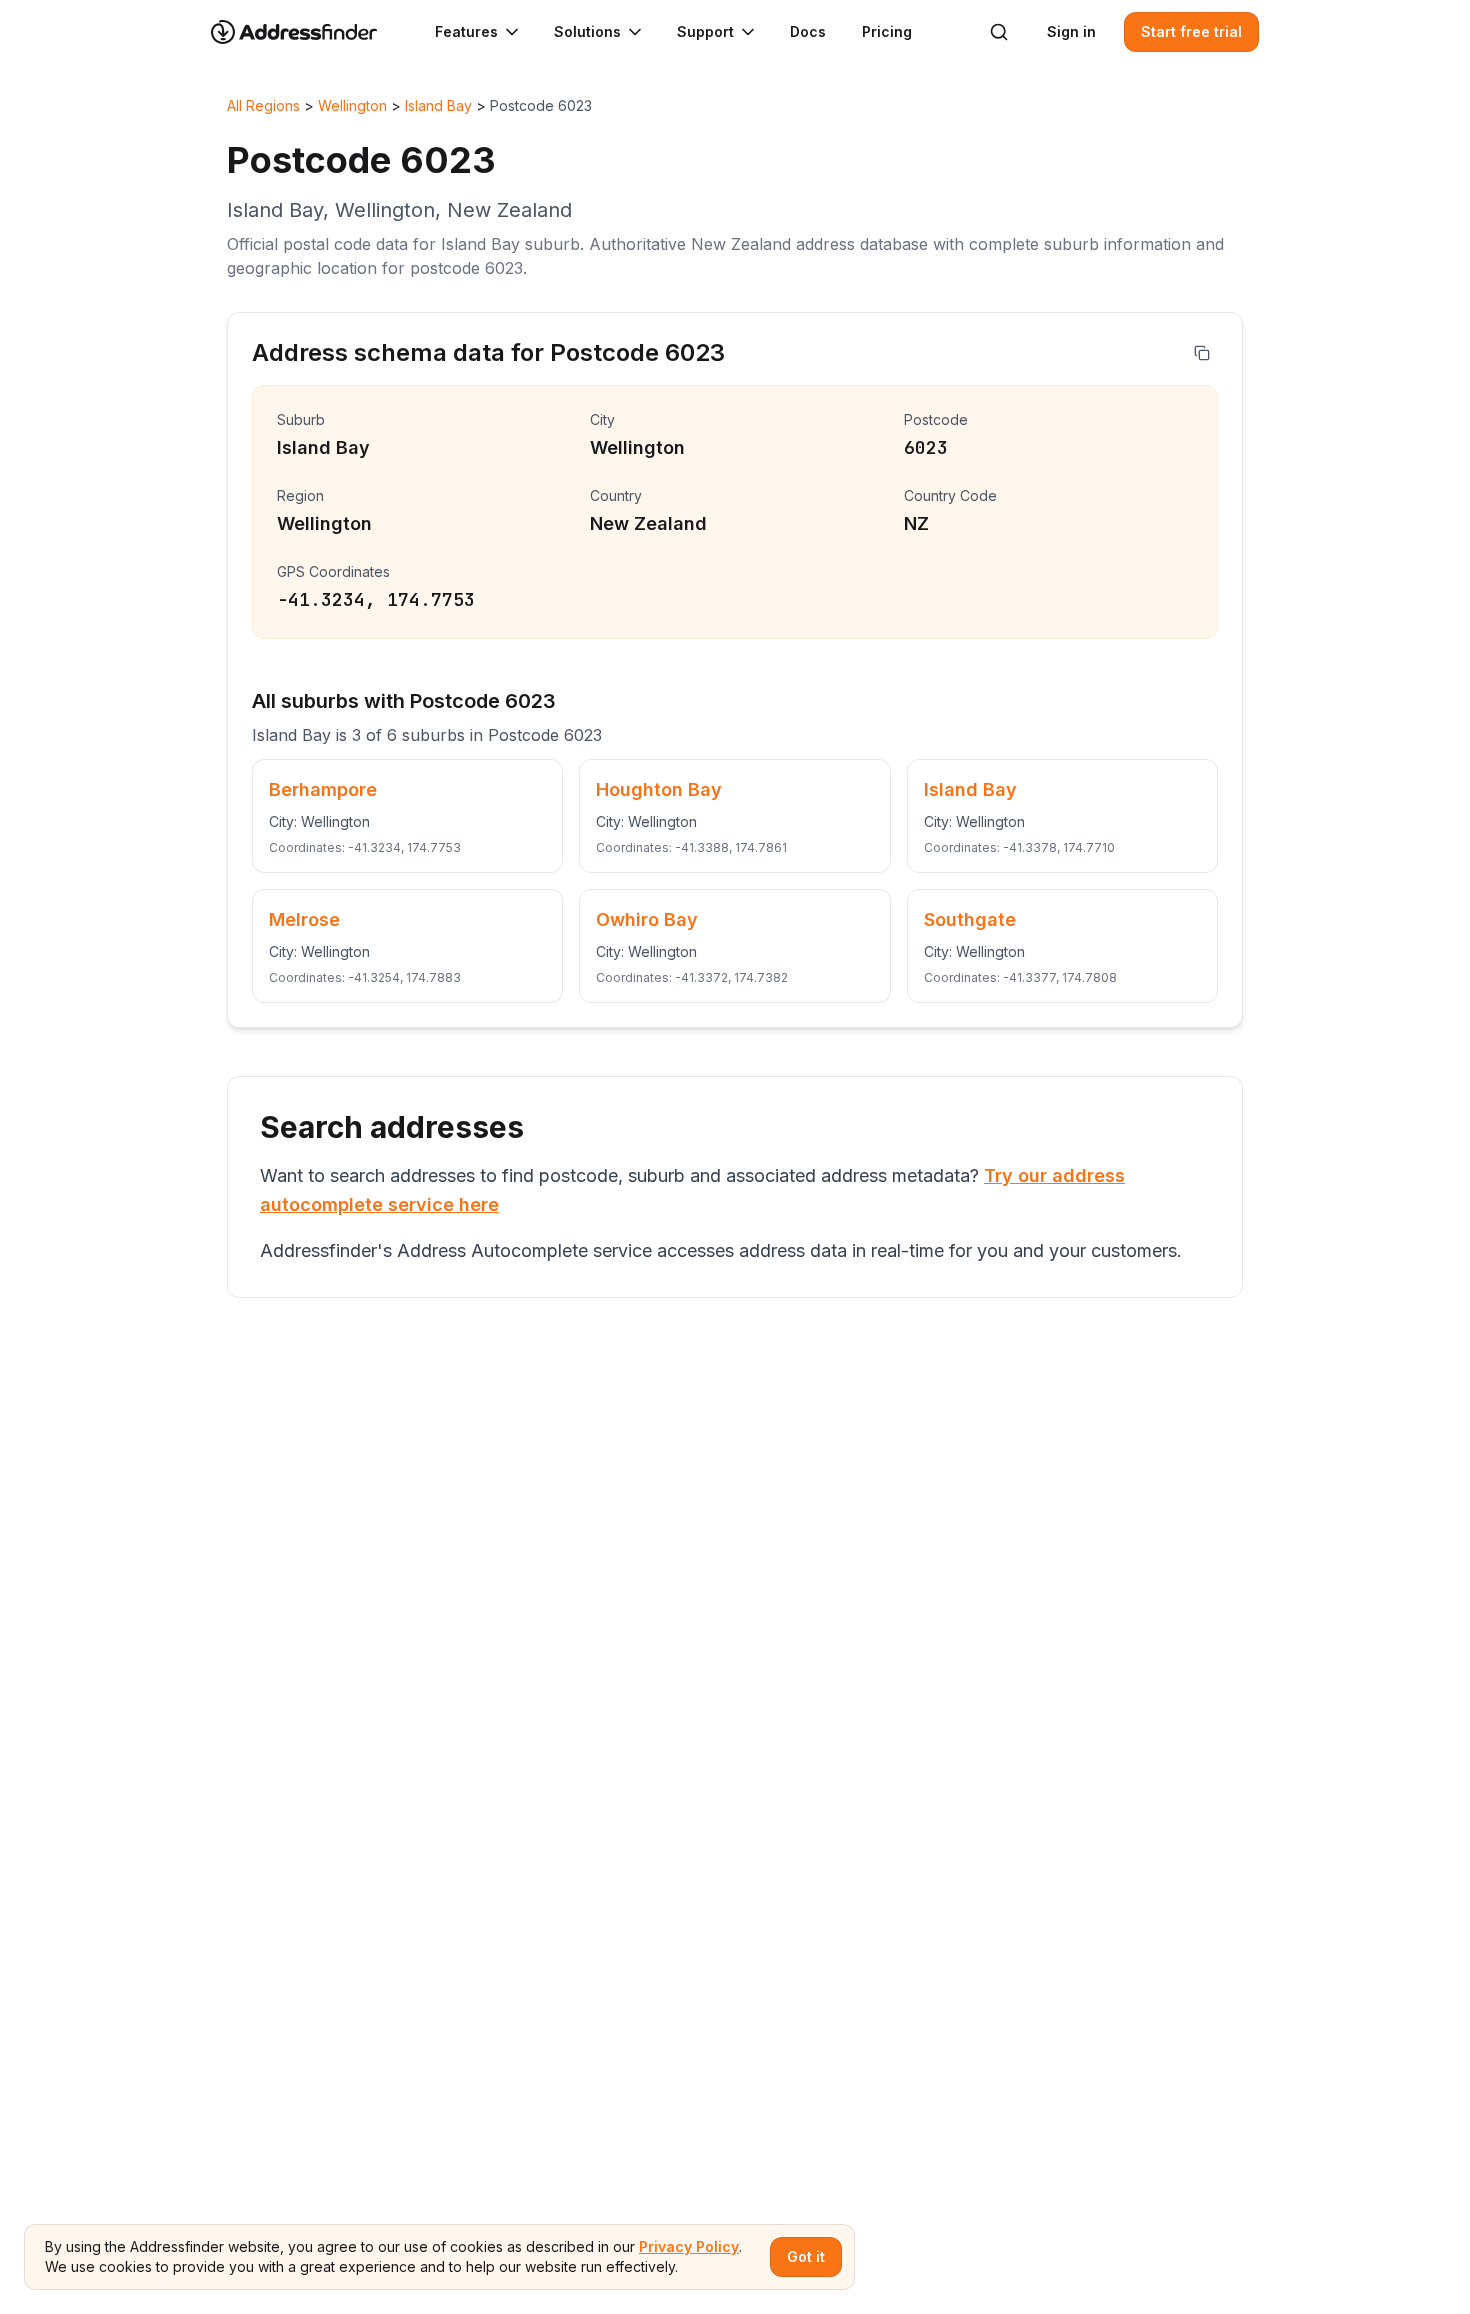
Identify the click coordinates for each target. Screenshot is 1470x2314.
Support (705, 31)
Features (466, 31)
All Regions (263, 105)
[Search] (999, 32)
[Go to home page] (307, 32)
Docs (808, 31)
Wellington (352, 105)
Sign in (1071, 31)
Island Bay (438, 105)
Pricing (887, 31)
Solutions (587, 31)
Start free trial (1191, 31)
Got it (806, 2256)
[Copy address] (1202, 353)
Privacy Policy (689, 2246)
